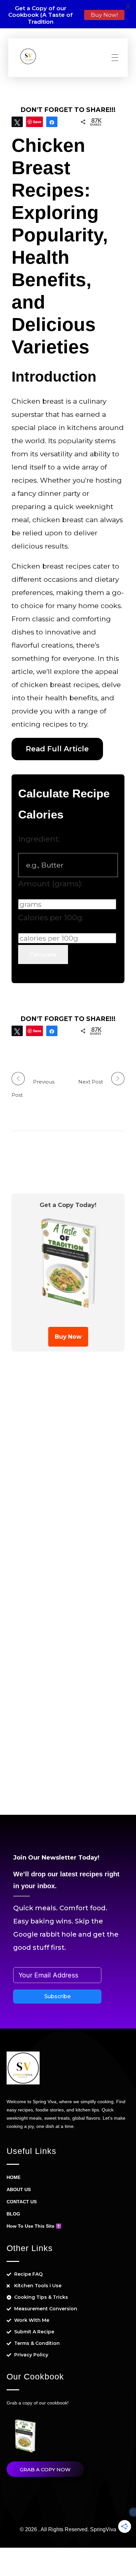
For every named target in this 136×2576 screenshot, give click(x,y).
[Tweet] (17, 122)
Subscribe (57, 1996)
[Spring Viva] (28, 56)
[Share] (52, 122)
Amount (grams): (50, 884)
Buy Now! (104, 15)
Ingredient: (39, 839)
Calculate (43, 954)
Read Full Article (57, 749)
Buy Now (68, 1337)
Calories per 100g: (51, 918)
